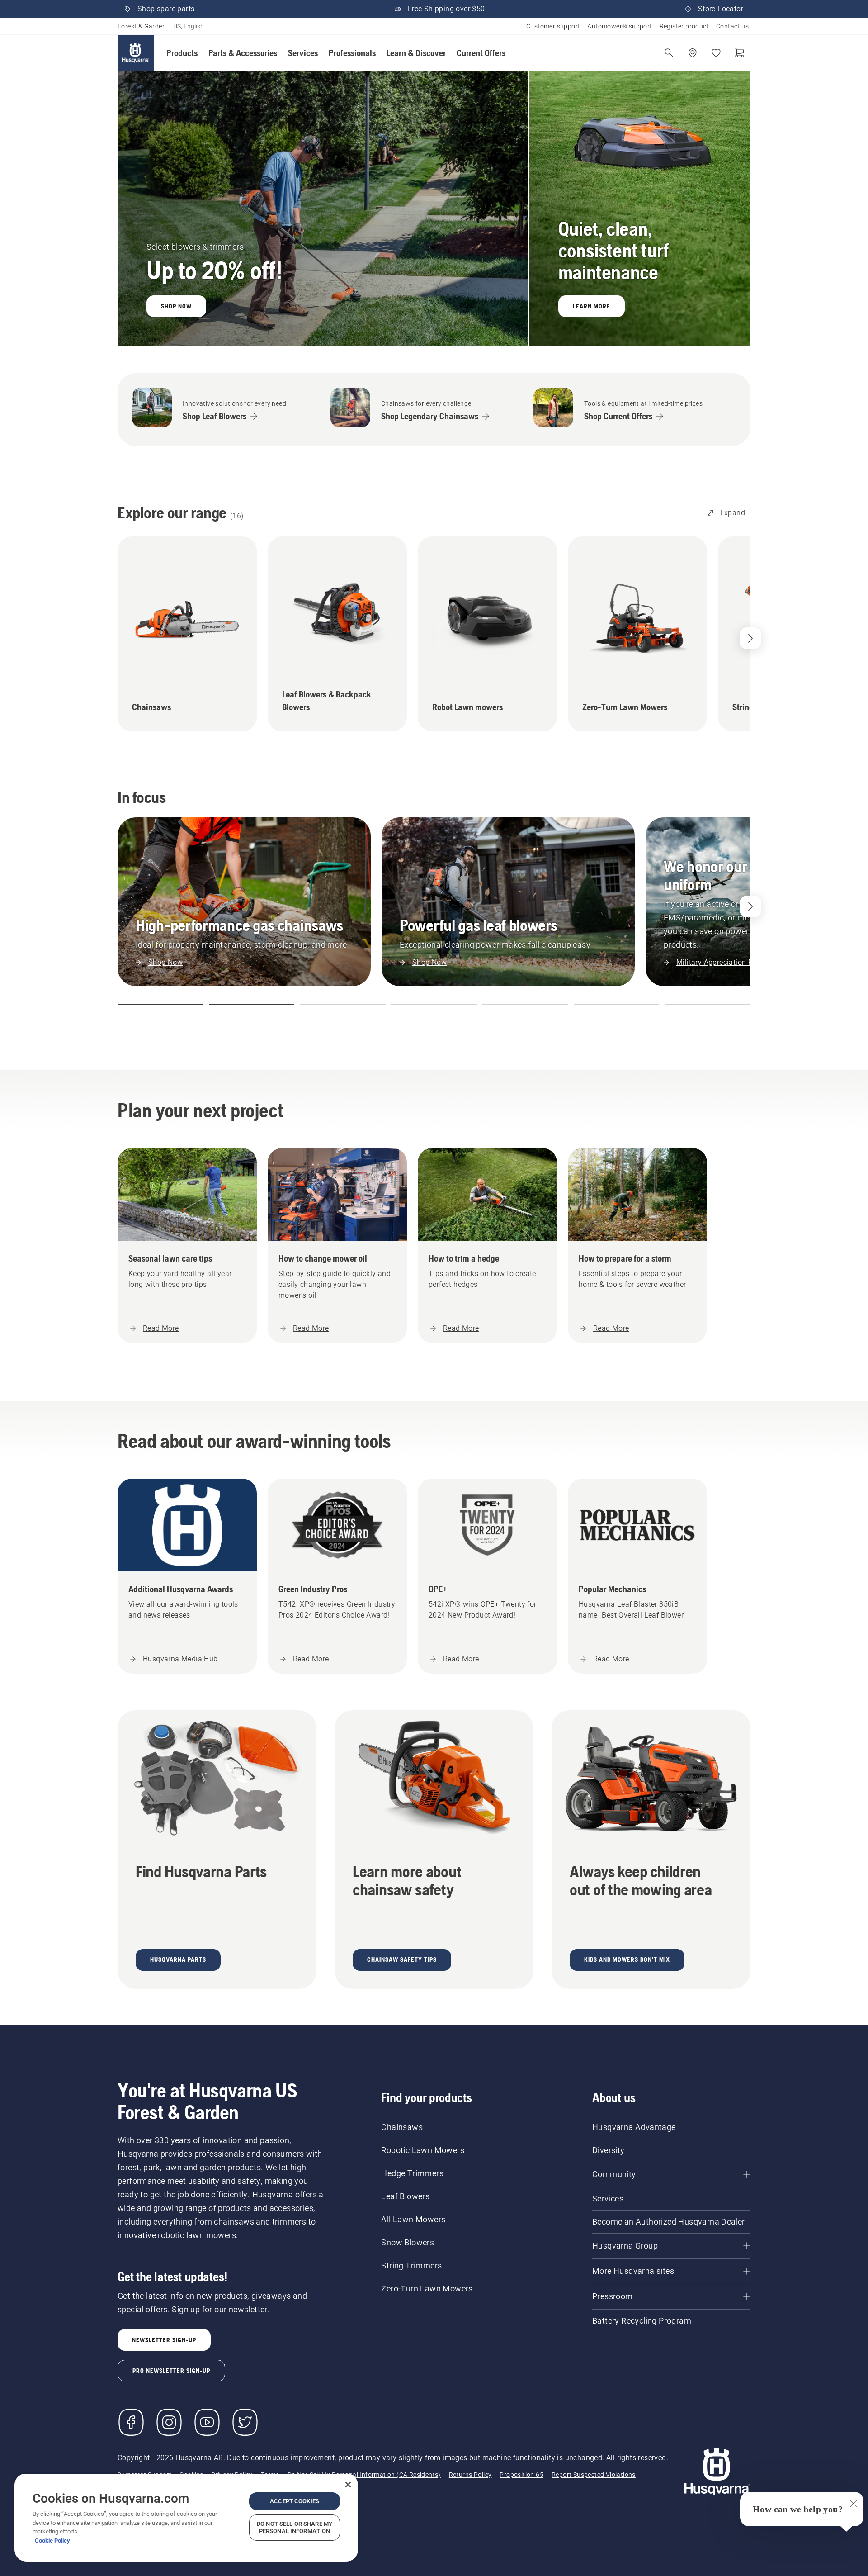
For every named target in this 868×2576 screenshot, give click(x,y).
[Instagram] (169, 2422)
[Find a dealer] (693, 53)
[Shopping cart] (740, 53)
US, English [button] (189, 26)
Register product (684, 26)
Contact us (732, 26)
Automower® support (620, 26)
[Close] (348, 2485)
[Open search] (669, 53)
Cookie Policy (52, 2540)
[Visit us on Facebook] (131, 2422)
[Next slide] (750, 638)
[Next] (750, 906)
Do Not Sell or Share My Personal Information (295, 2527)
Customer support (553, 26)
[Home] (136, 53)
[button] (182, 53)
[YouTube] (207, 2422)
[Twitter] (245, 2422)
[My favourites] (716, 53)
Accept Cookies (295, 2501)
